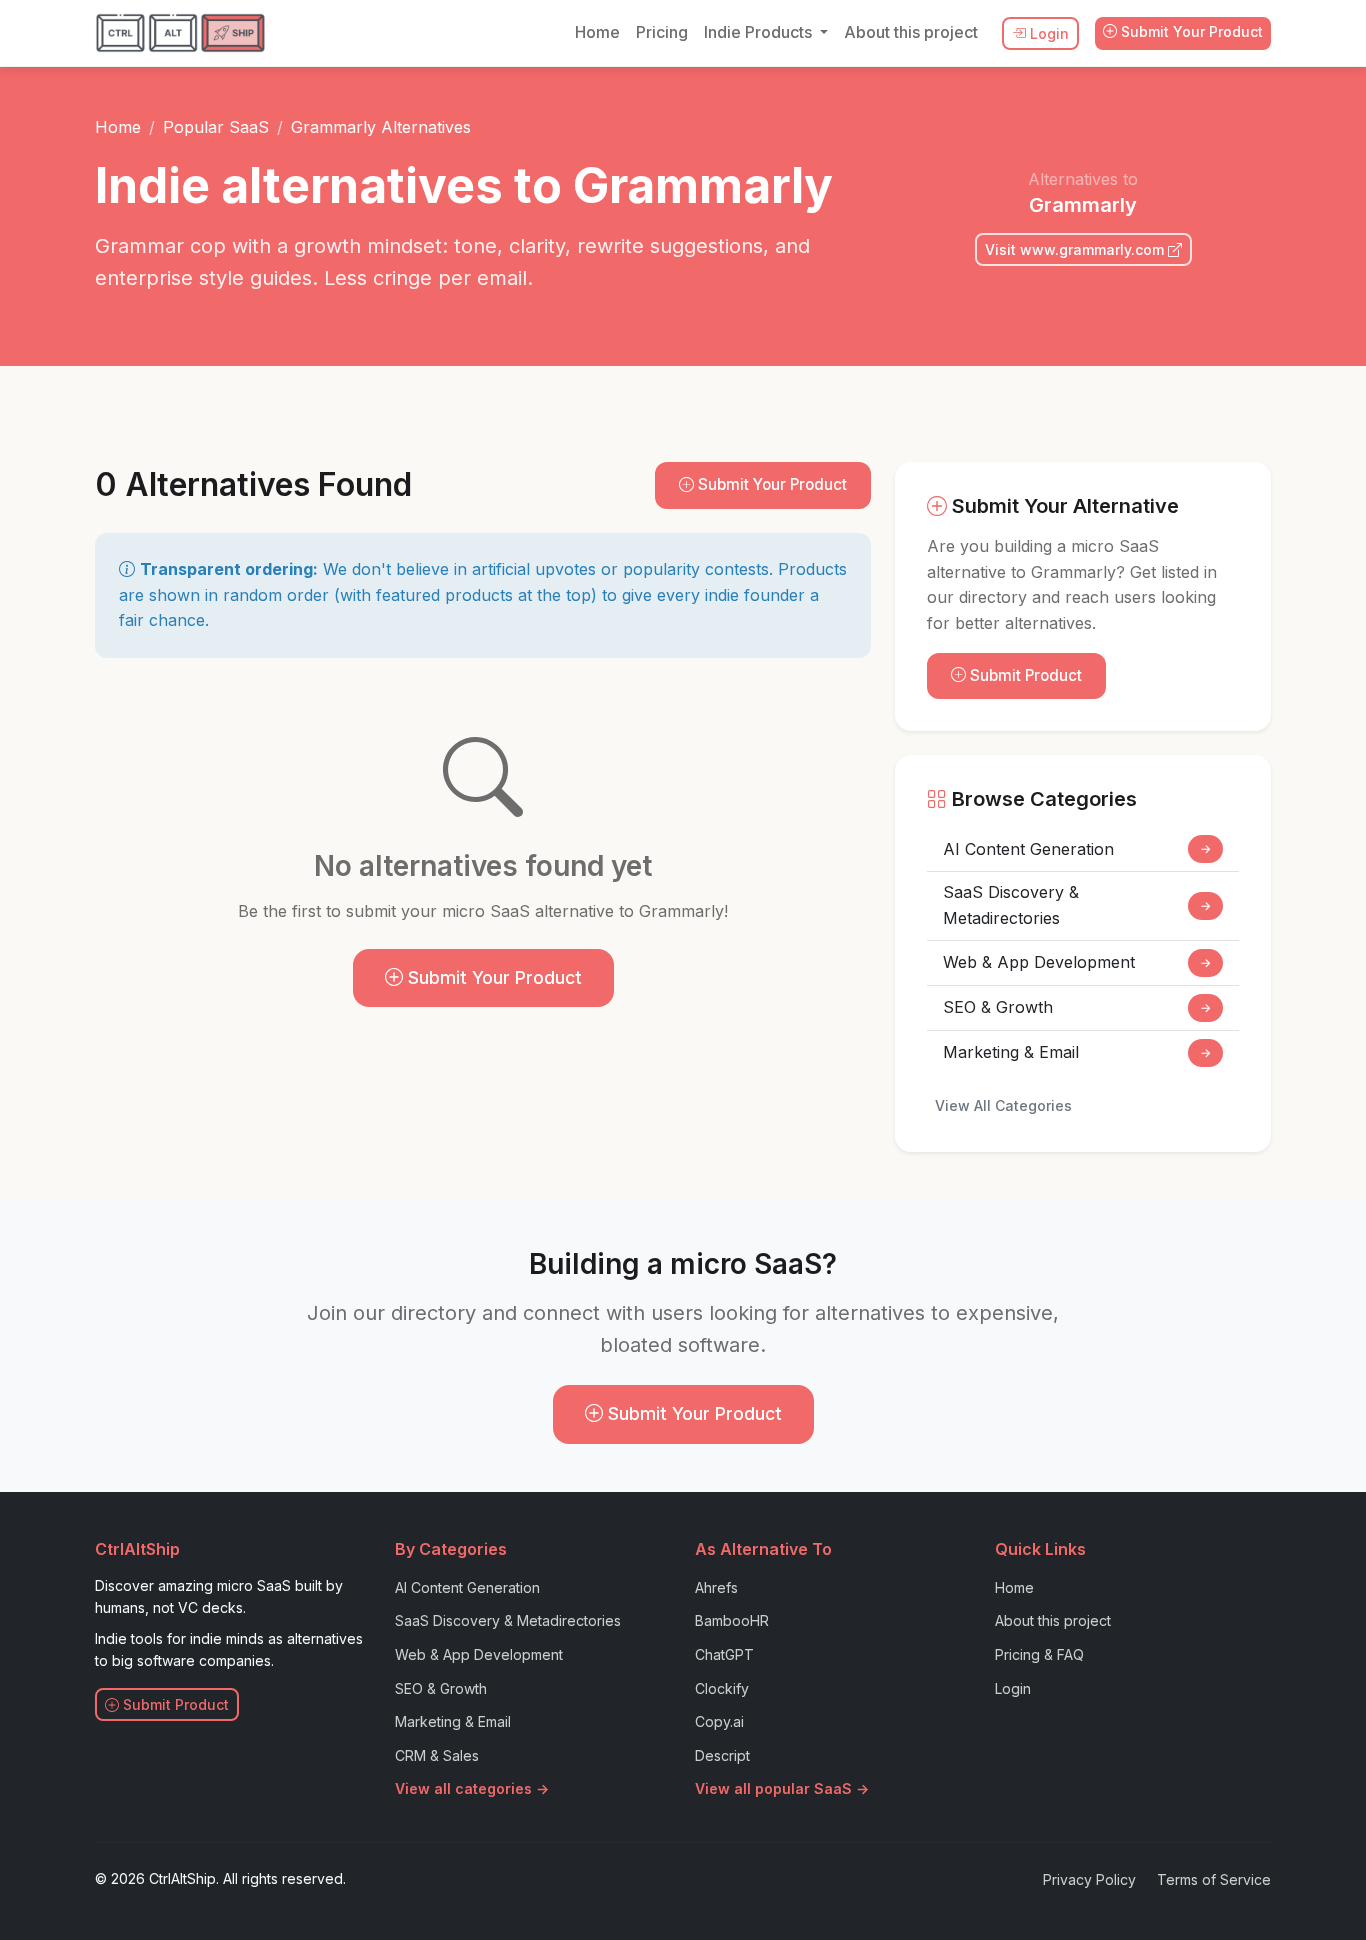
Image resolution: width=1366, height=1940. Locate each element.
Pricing (662, 32)
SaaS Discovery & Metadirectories (1077, 905)
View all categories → (472, 1788)
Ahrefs (716, 1587)
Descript (722, 1755)
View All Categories (1003, 1105)
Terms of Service (1214, 1879)
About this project (911, 32)
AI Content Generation (1077, 849)
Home (597, 32)
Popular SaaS (216, 127)
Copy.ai (719, 1721)
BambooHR (732, 1620)
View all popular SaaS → (782, 1788)
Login (1047, 33)
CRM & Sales (437, 1755)
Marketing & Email (1077, 1052)
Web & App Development (1077, 962)
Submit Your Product (1190, 31)
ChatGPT (724, 1654)
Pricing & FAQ (1039, 1654)
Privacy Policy (1089, 1879)
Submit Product (1024, 675)
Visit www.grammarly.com (1076, 249)
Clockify (722, 1688)
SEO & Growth (1077, 1007)
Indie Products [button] (760, 32)
